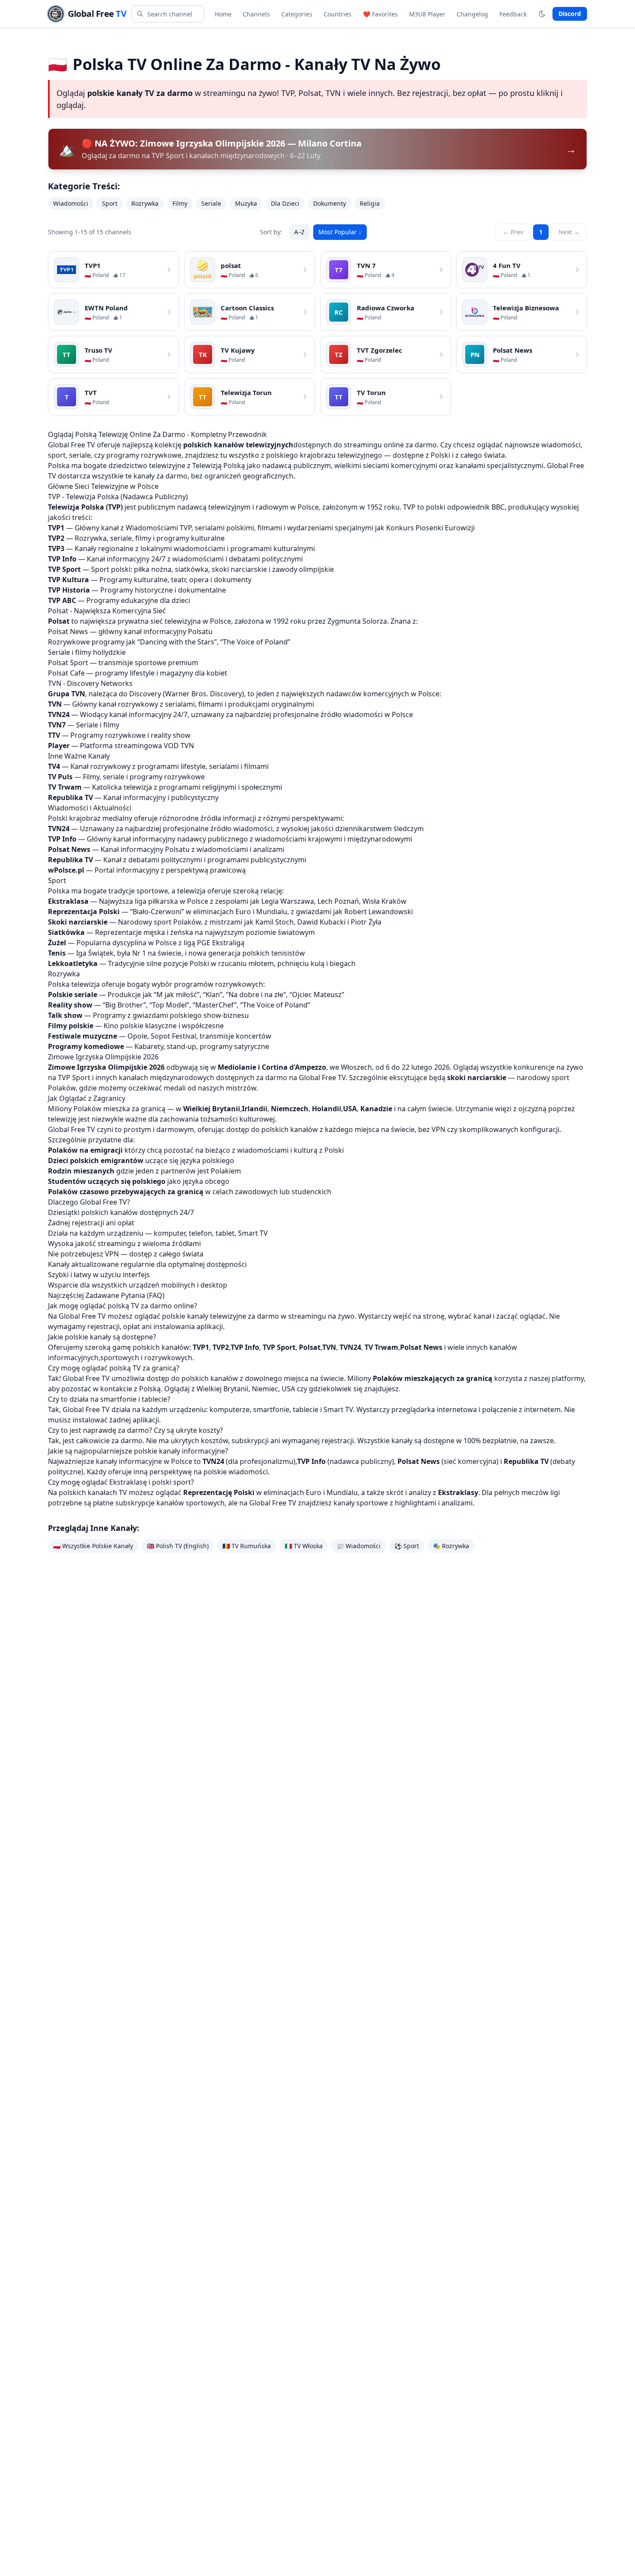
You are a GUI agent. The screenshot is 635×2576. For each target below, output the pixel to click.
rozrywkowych (168, 1358)
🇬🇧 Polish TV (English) (178, 1546)
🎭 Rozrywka (451, 1546)
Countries (338, 14)
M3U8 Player (427, 14)
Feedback (513, 14)
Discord (570, 14)
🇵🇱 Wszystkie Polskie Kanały (93, 1546)
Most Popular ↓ (340, 232)
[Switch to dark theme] (542, 14)
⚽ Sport (407, 1546)
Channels (256, 14)
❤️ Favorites (380, 14)
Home (223, 14)
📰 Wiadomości (359, 1546)
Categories (297, 14)
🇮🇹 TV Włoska (304, 1546)
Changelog (472, 14)
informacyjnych (73, 1358)
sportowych (120, 1358)
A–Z (299, 232)
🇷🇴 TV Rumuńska (247, 1546)
